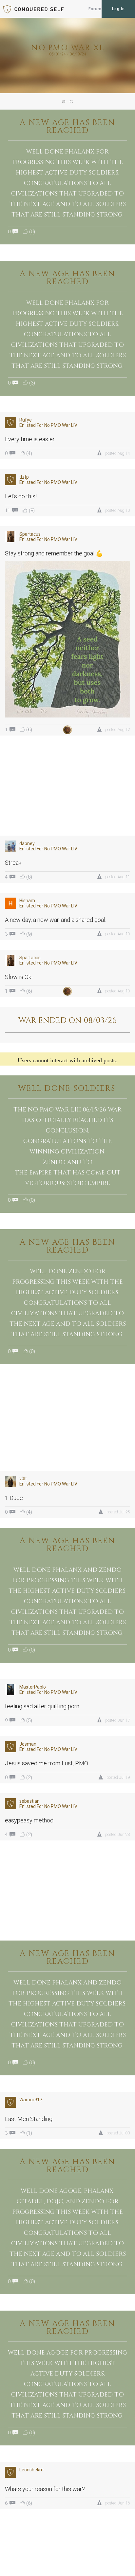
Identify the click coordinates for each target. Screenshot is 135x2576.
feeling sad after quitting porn (42, 1706)
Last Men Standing (29, 2119)
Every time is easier (30, 439)
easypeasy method (29, 1820)
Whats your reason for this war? (45, 2489)
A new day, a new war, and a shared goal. (56, 920)
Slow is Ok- (19, 977)
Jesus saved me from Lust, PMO (47, 1763)
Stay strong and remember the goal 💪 (54, 553)
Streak (13, 863)
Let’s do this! (21, 496)
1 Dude (14, 1498)
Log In (118, 9)
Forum (95, 9)
